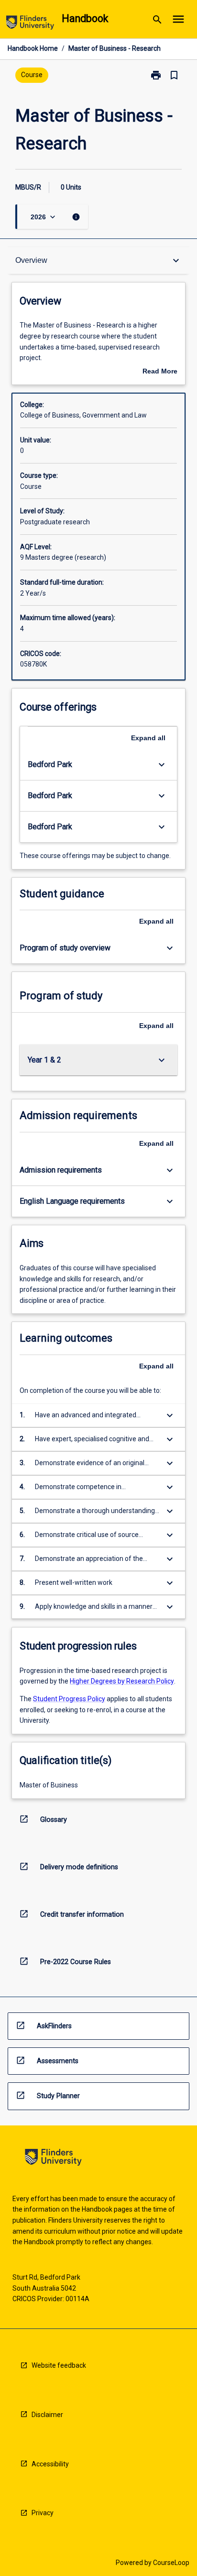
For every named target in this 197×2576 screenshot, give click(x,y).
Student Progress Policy (69, 1699)
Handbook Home (33, 48)
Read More (160, 372)
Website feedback (59, 2365)
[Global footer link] (53, 2159)
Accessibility (50, 2464)
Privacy (43, 2513)
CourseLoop (171, 2563)
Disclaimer (47, 2415)
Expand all (148, 738)
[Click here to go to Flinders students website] (30, 24)
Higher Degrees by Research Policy (122, 1681)
